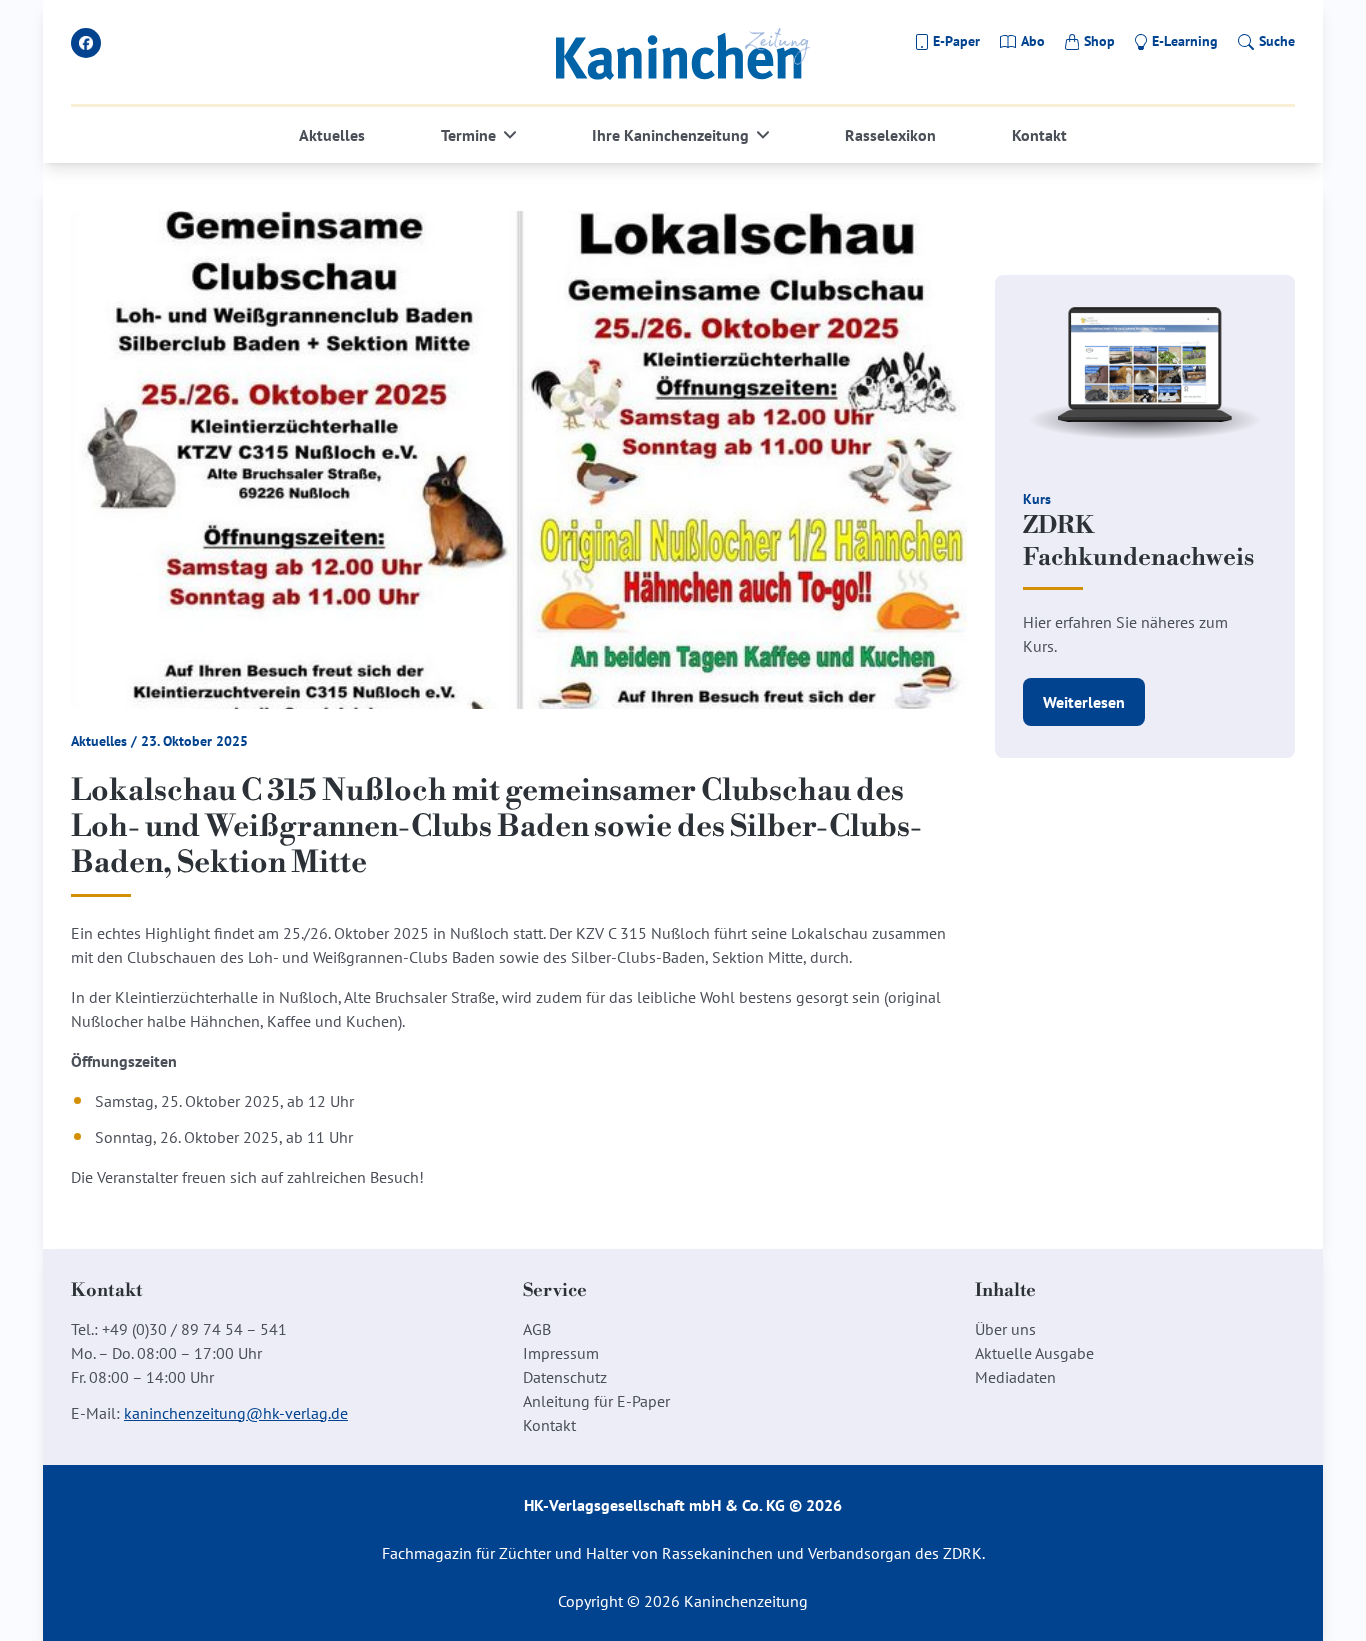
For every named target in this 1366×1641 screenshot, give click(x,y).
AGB (537, 1329)
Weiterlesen (1084, 702)
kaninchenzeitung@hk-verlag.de (236, 1413)
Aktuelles (332, 135)
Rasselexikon (890, 135)
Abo (1033, 41)
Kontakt (1039, 135)
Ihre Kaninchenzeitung (670, 135)
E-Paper (956, 41)
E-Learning (1185, 41)
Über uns (1005, 1329)
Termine (468, 135)
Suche (1277, 41)
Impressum (561, 1353)
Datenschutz (565, 1377)
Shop (1099, 41)
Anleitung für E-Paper (596, 1401)
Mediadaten (1015, 1377)
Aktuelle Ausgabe (1034, 1353)
